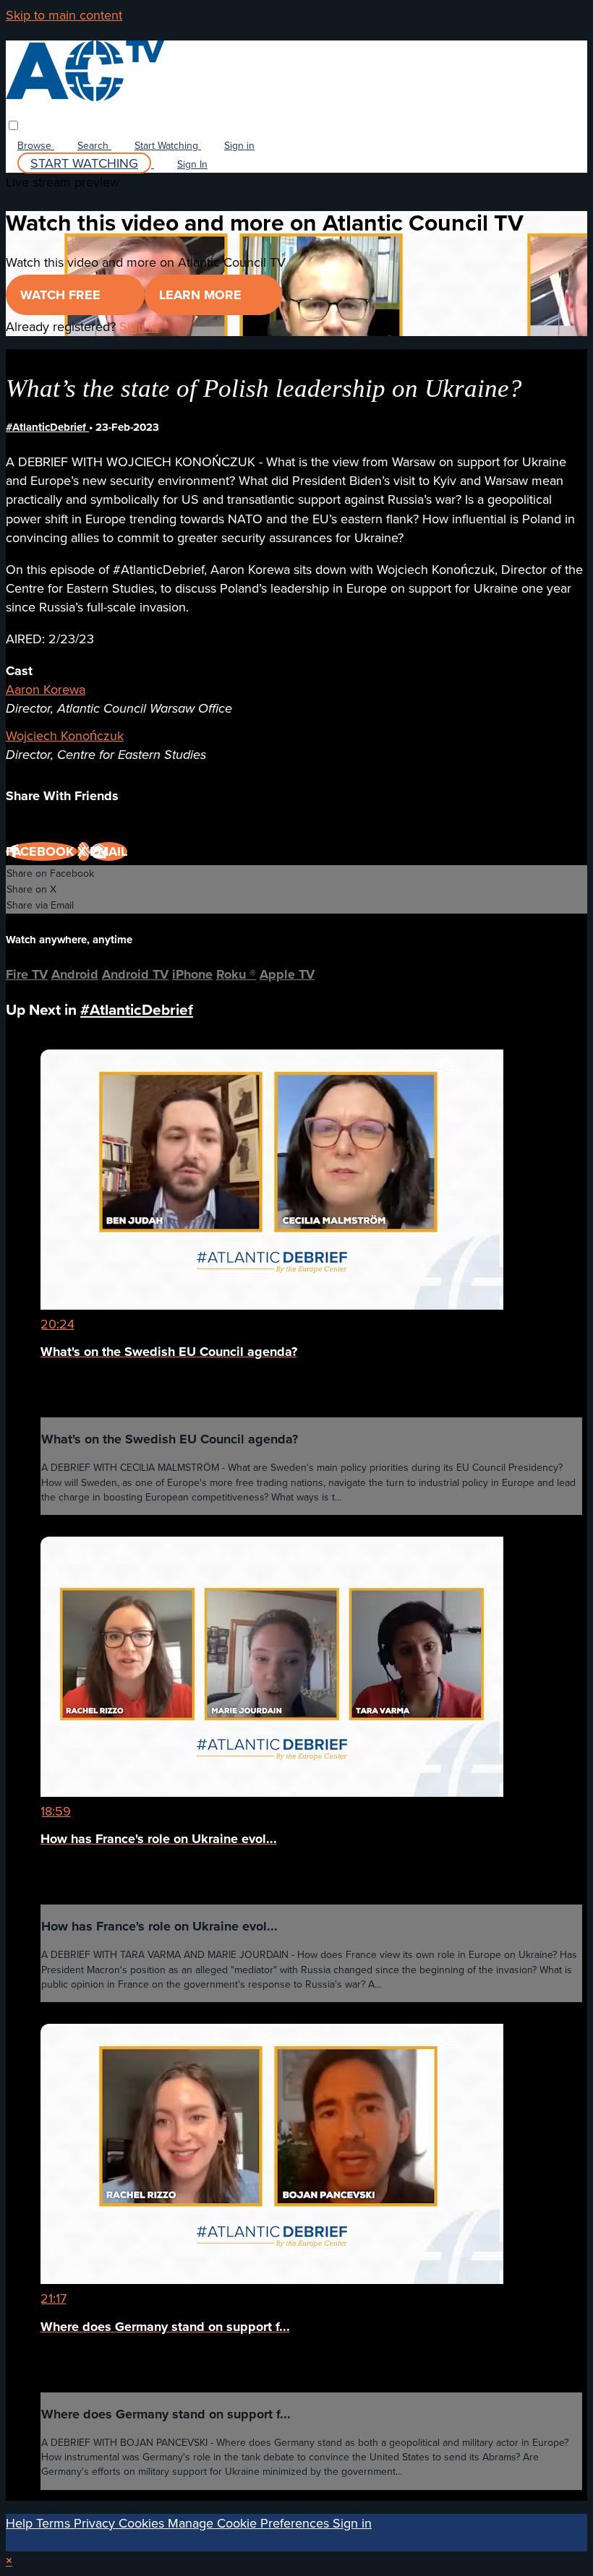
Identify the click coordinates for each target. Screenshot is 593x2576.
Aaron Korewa (46, 689)
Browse (36, 145)
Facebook (42, 851)
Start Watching (168, 145)
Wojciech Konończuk (65, 735)
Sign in (239, 145)
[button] (13, 125)
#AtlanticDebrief (47, 427)
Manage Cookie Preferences (250, 2523)
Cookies (143, 2523)
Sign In (192, 164)
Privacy (96, 2523)
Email (108, 851)
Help (21, 2523)
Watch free (62, 295)
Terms (55, 2523)
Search (94, 145)
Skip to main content (64, 15)
